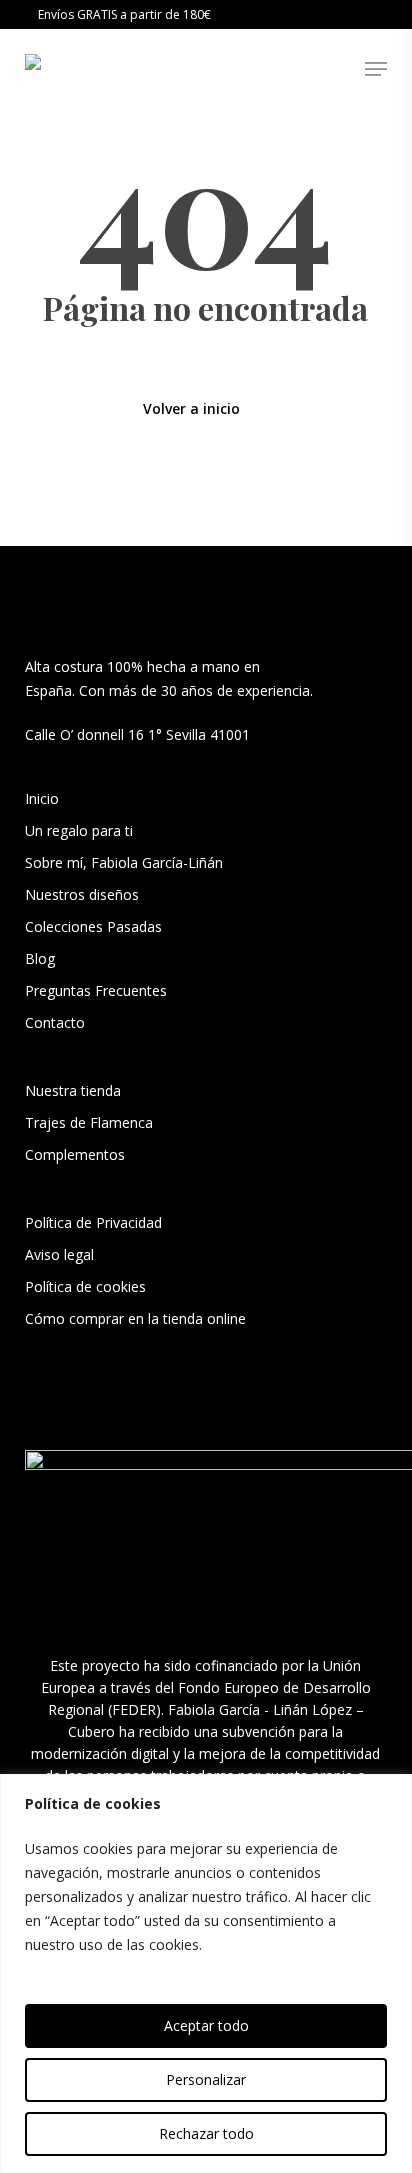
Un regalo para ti (81, 830)
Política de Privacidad (93, 1222)
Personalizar (206, 2079)
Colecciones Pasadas (93, 926)
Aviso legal (59, 1254)
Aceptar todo (206, 2025)
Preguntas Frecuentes (96, 990)
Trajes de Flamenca (89, 1122)
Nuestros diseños (82, 894)
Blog (40, 958)
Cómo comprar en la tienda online (135, 1318)
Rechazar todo (206, 2133)
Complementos (75, 1154)
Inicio (42, 798)
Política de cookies (85, 1286)
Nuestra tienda (73, 1090)
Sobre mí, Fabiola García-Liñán (124, 862)
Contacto (55, 1022)
